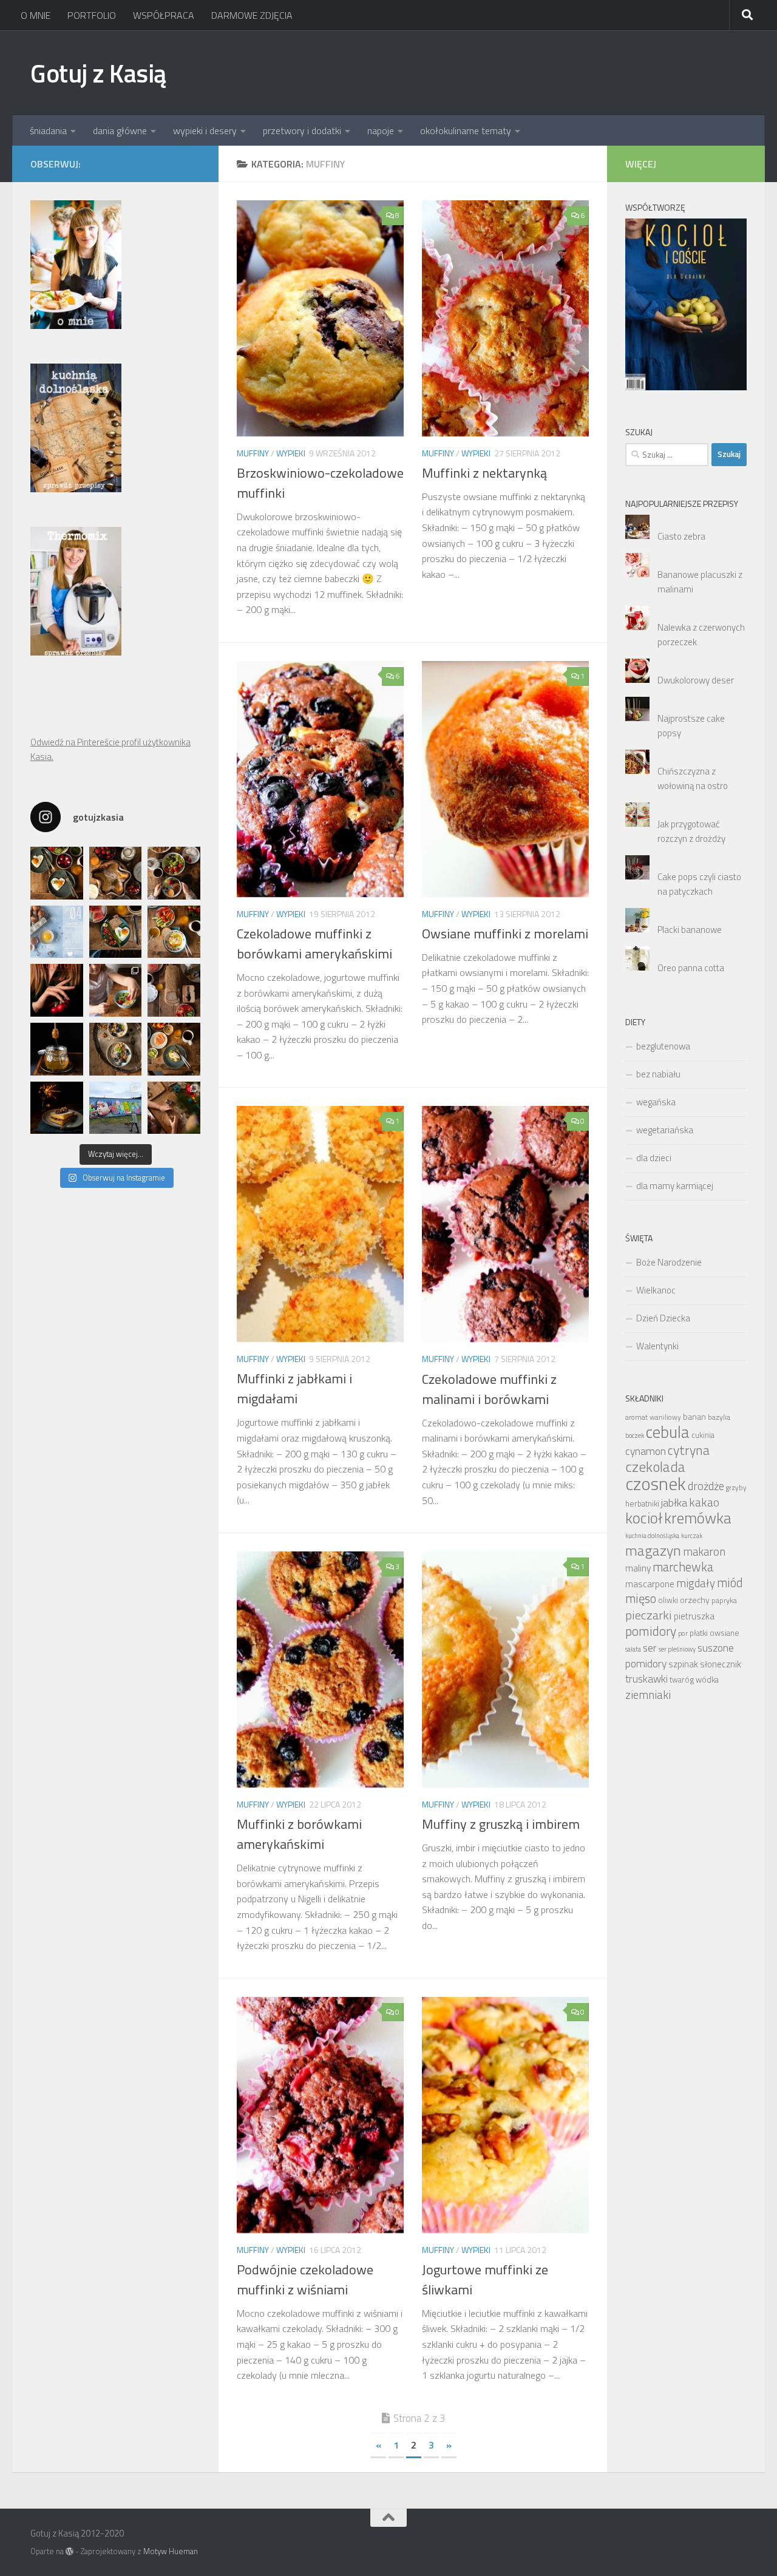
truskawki (646, 1679)
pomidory (651, 1631)
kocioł (644, 1518)
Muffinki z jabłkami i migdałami (294, 1388)
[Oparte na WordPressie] (70, 2551)
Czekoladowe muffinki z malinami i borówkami (489, 1389)
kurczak (692, 1536)
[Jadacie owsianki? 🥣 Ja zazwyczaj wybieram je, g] (116, 1049)
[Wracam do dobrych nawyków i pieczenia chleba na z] (174, 990)
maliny (638, 1568)
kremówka (698, 1518)
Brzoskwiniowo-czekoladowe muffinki (320, 483)
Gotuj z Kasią (98, 73)
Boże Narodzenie (669, 1262)
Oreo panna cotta (691, 968)
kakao (704, 1502)
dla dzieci (654, 1158)
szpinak (683, 1664)
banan (694, 1416)
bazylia (719, 1417)
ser (650, 1648)
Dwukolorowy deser (696, 680)
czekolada (655, 1466)
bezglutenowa (663, 1046)
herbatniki (642, 1503)
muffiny (253, 453)
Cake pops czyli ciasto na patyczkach (699, 884)
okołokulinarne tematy (466, 130)
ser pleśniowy (677, 1649)
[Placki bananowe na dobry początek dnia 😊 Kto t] (174, 873)
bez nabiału (658, 1074)
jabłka (674, 1502)
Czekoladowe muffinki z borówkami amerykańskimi (314, 944)
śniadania (48, 130)
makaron (704, 1551)
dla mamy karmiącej (675, 1186)
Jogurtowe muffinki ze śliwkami (485, 2279)
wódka (707, 1679)
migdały (696, 1583)
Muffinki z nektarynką (484, 473)
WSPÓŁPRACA (164, 15)
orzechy (695, 1600)
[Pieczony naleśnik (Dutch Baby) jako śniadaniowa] (116, 873)
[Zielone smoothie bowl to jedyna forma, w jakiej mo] (116, 990)
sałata (633, 1649)
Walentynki (657, 1346)
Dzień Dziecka (663, 1318)
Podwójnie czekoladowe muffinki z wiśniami (305, 2279)
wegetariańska (665, 1130)
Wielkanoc (656, 1290)
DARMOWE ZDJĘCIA (252, 15)
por (683, 1633)
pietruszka (694, 1616)
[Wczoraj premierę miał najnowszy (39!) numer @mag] (57, 990)
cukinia (703, 1435)
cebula (668, 1432)
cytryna (689, 1450)
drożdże (706, 1486)
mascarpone (650, 1584)
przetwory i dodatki (302, 130)
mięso (641, 1598)
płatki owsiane (714, 1633)
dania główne (120, 130)
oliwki (668, 1600)
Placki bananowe (690, 930)
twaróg (682, 1680)
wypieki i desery (205, 130)
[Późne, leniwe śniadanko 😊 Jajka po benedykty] (174, 1049)
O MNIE (36, 15)
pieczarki (649, 1615)
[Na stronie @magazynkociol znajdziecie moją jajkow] (57, 932)
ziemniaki (648, 1695)
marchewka (683, 1567)
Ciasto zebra (681, 536)
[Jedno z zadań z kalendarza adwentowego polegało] (174, 1108)
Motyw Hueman (171, 2551)
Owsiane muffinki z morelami (505, 934)
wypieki (291, 453)
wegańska (656, 1102)
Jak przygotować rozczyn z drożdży (691, 831)
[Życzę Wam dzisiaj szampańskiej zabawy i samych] (57, 1108)
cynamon (646, 1451)
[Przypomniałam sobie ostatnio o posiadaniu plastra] (57, 1049)
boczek (635, 1435)
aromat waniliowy (653, 1417)
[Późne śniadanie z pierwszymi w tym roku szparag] (116, 932)
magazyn (653, 1550)
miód (730, 1583)
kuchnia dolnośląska (652, 1536)
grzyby (736, 1488)
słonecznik (721, 1664)
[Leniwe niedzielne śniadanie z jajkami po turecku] (174, 932)
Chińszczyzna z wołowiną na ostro (693, 778)
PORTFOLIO (92, 15)
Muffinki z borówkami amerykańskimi (299, 1834)
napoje (381, 130)
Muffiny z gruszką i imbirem (501, 1824)
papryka (724, 1600)
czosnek (656, 1483)
